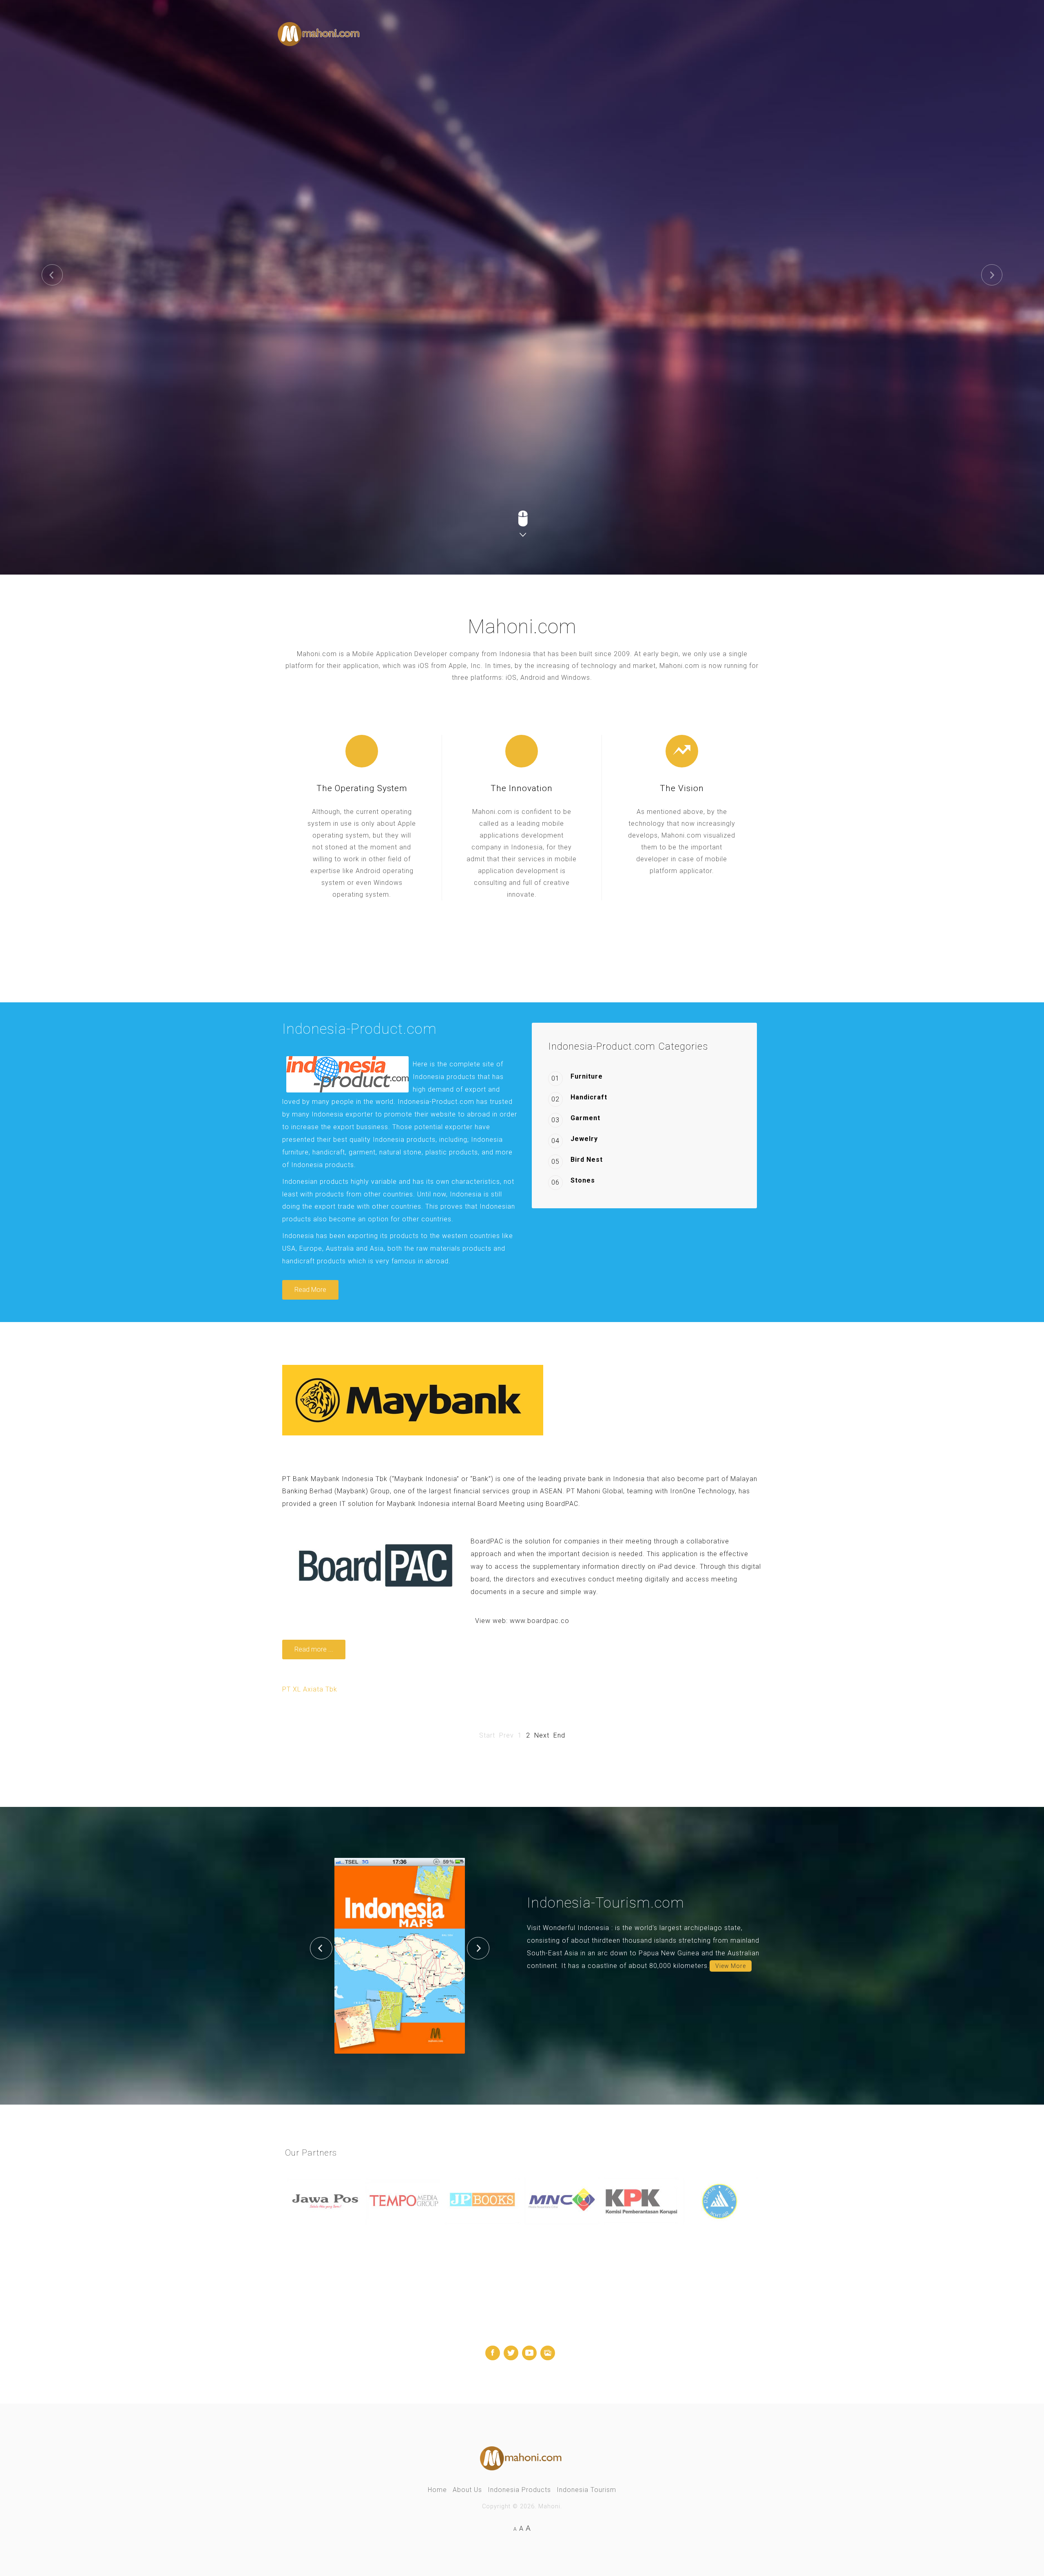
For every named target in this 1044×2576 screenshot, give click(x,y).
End (559, 1735)
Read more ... (314, 1649)
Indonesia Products (519, 2490)
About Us (467, 2490)
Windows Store (493, 270)
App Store (323, 270)
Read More (310, 1290)
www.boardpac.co (540, 1621)
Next (542, 1735)
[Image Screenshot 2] (294, 1956)
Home (437, 2490)
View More (731, 1966)
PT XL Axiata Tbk (310, 1689)
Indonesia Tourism (586, 2490)
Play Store (404, 270)
